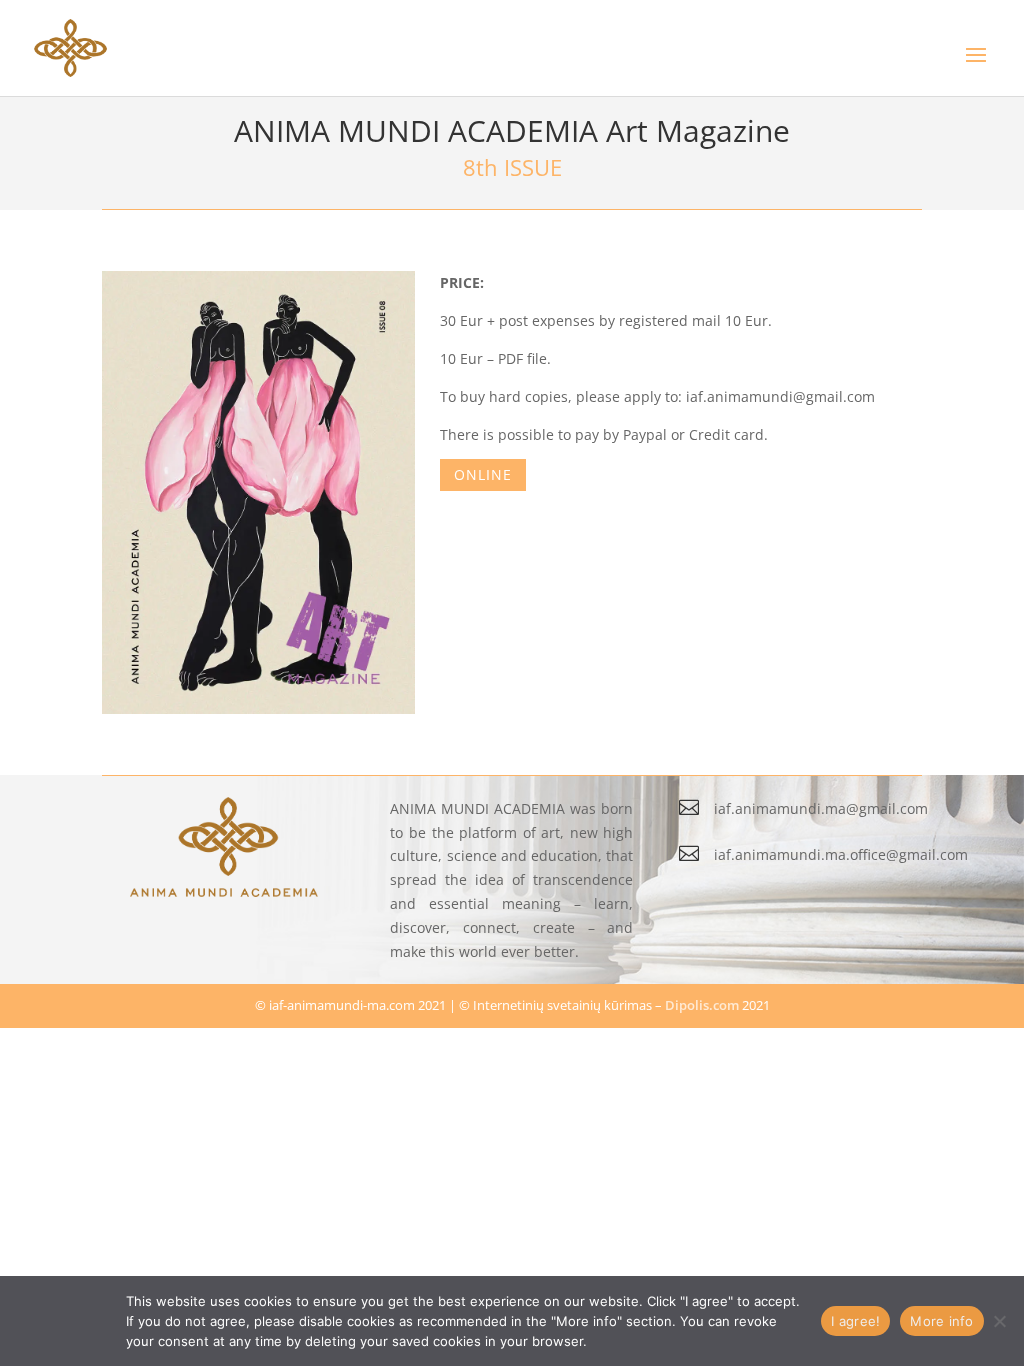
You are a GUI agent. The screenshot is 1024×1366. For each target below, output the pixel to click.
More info (941, 1321)
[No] (999, 1321)
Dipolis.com (702, 1005)
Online (483, 474)
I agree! (855, 1321)
